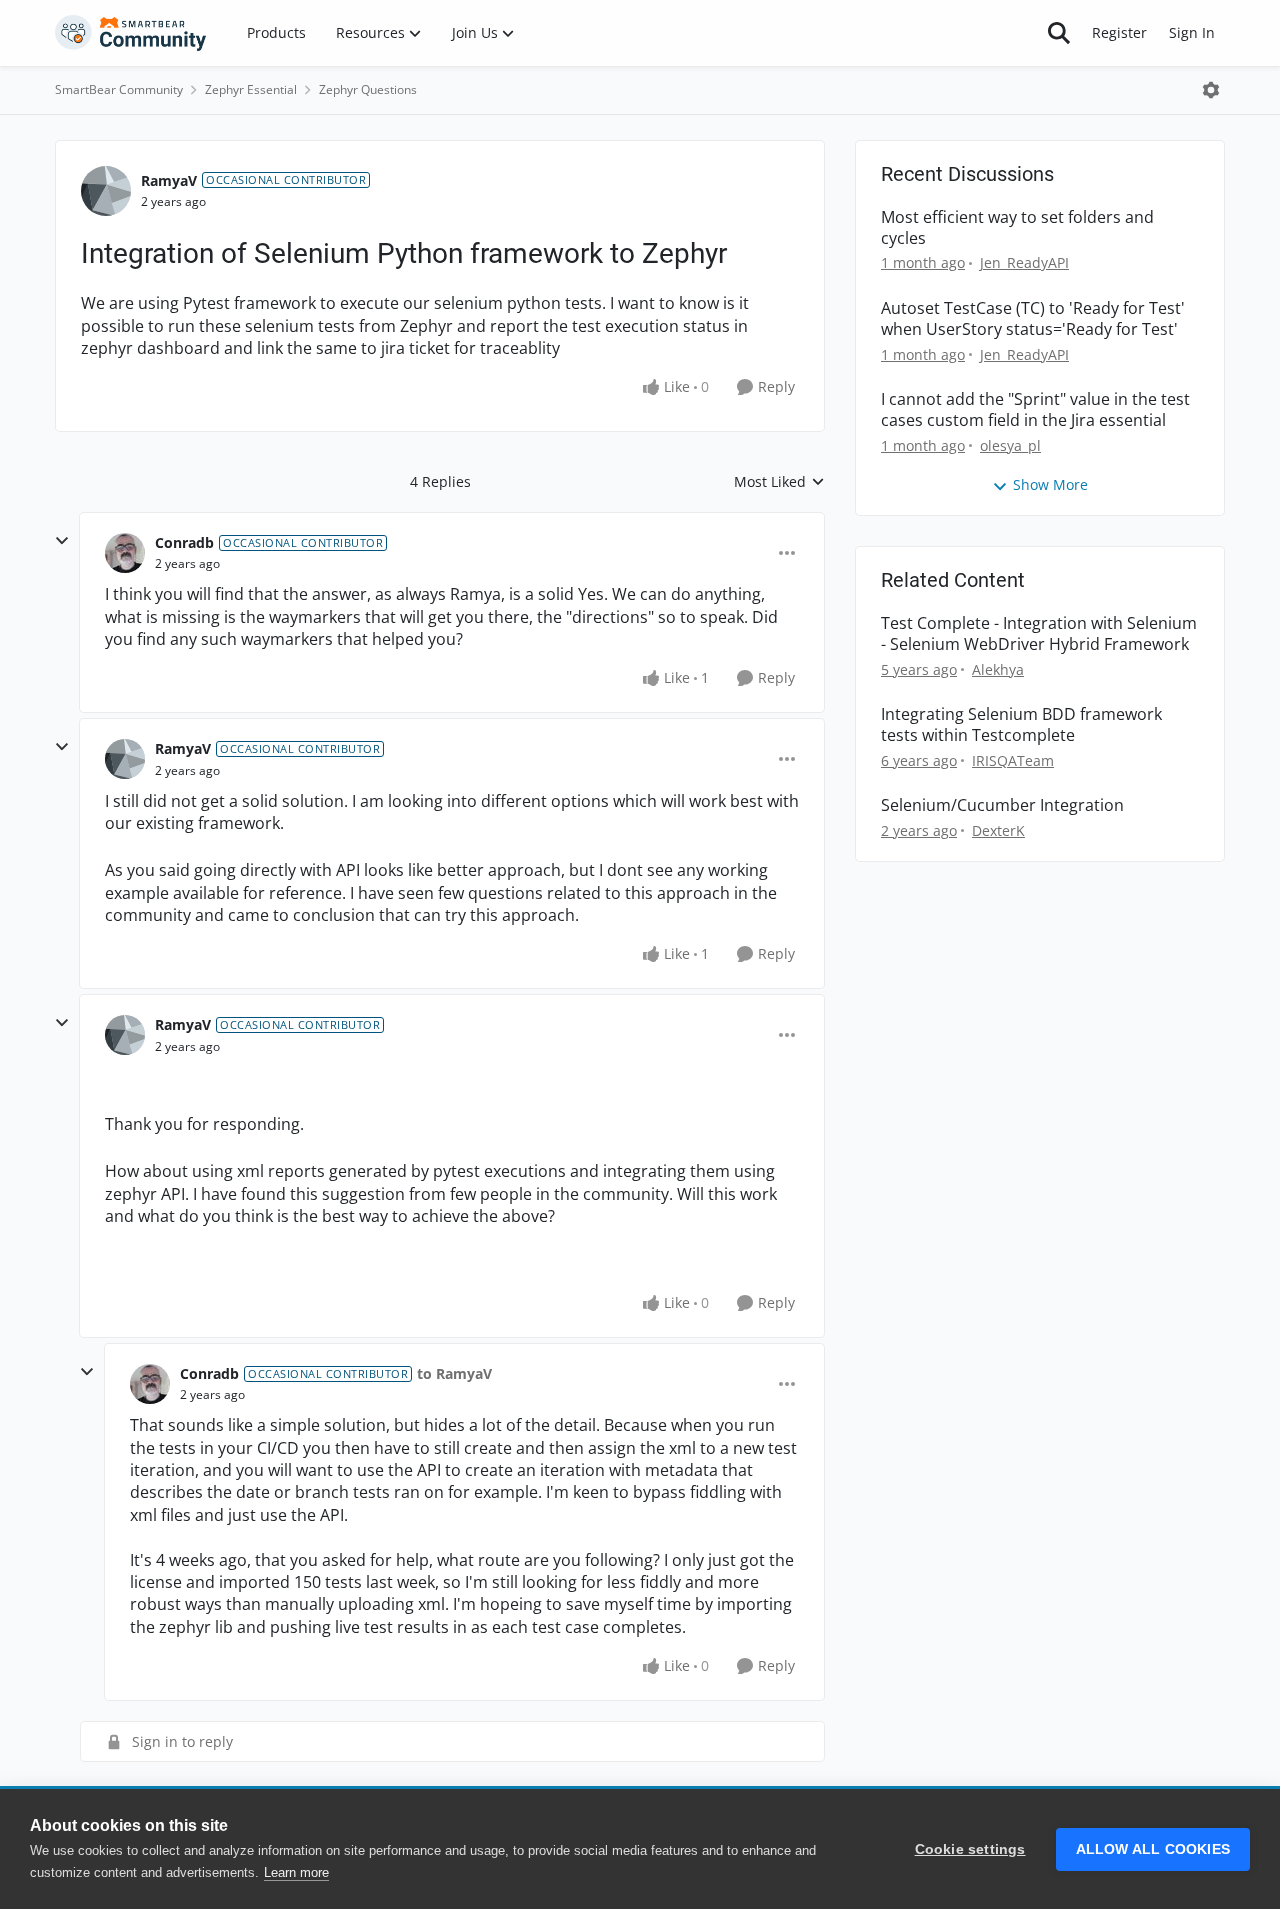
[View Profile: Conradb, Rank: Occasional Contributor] (125, 553)
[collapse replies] (62, 541)
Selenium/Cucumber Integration (1002, 805)
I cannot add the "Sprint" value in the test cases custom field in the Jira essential (1035, 410)
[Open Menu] (1211, 90)
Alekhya (998, 669)
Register (1119, 32)
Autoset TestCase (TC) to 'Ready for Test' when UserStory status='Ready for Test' (1033, 319)
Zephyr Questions (368, 89)
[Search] (1059, 33)
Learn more (296, 1872)
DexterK (998, 830)
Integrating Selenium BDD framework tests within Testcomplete (1021, 725)
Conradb (184, 542)
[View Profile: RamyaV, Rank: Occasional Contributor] (106, 191)
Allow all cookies (1153, 1849)
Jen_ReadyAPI (1024, 262)
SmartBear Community (119, 89)
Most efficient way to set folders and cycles (1017, 228)
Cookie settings (970, 1849)
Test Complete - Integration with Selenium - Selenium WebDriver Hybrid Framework (1039, 634)
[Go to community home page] (131, 33)
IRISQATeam (1013, 760)
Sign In (1192, 32)
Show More (1050, 484)
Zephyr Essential (251, 89)
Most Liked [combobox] (779, 482)
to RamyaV (454, 1373)
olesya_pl (1010, 445)
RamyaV (169, 180)
